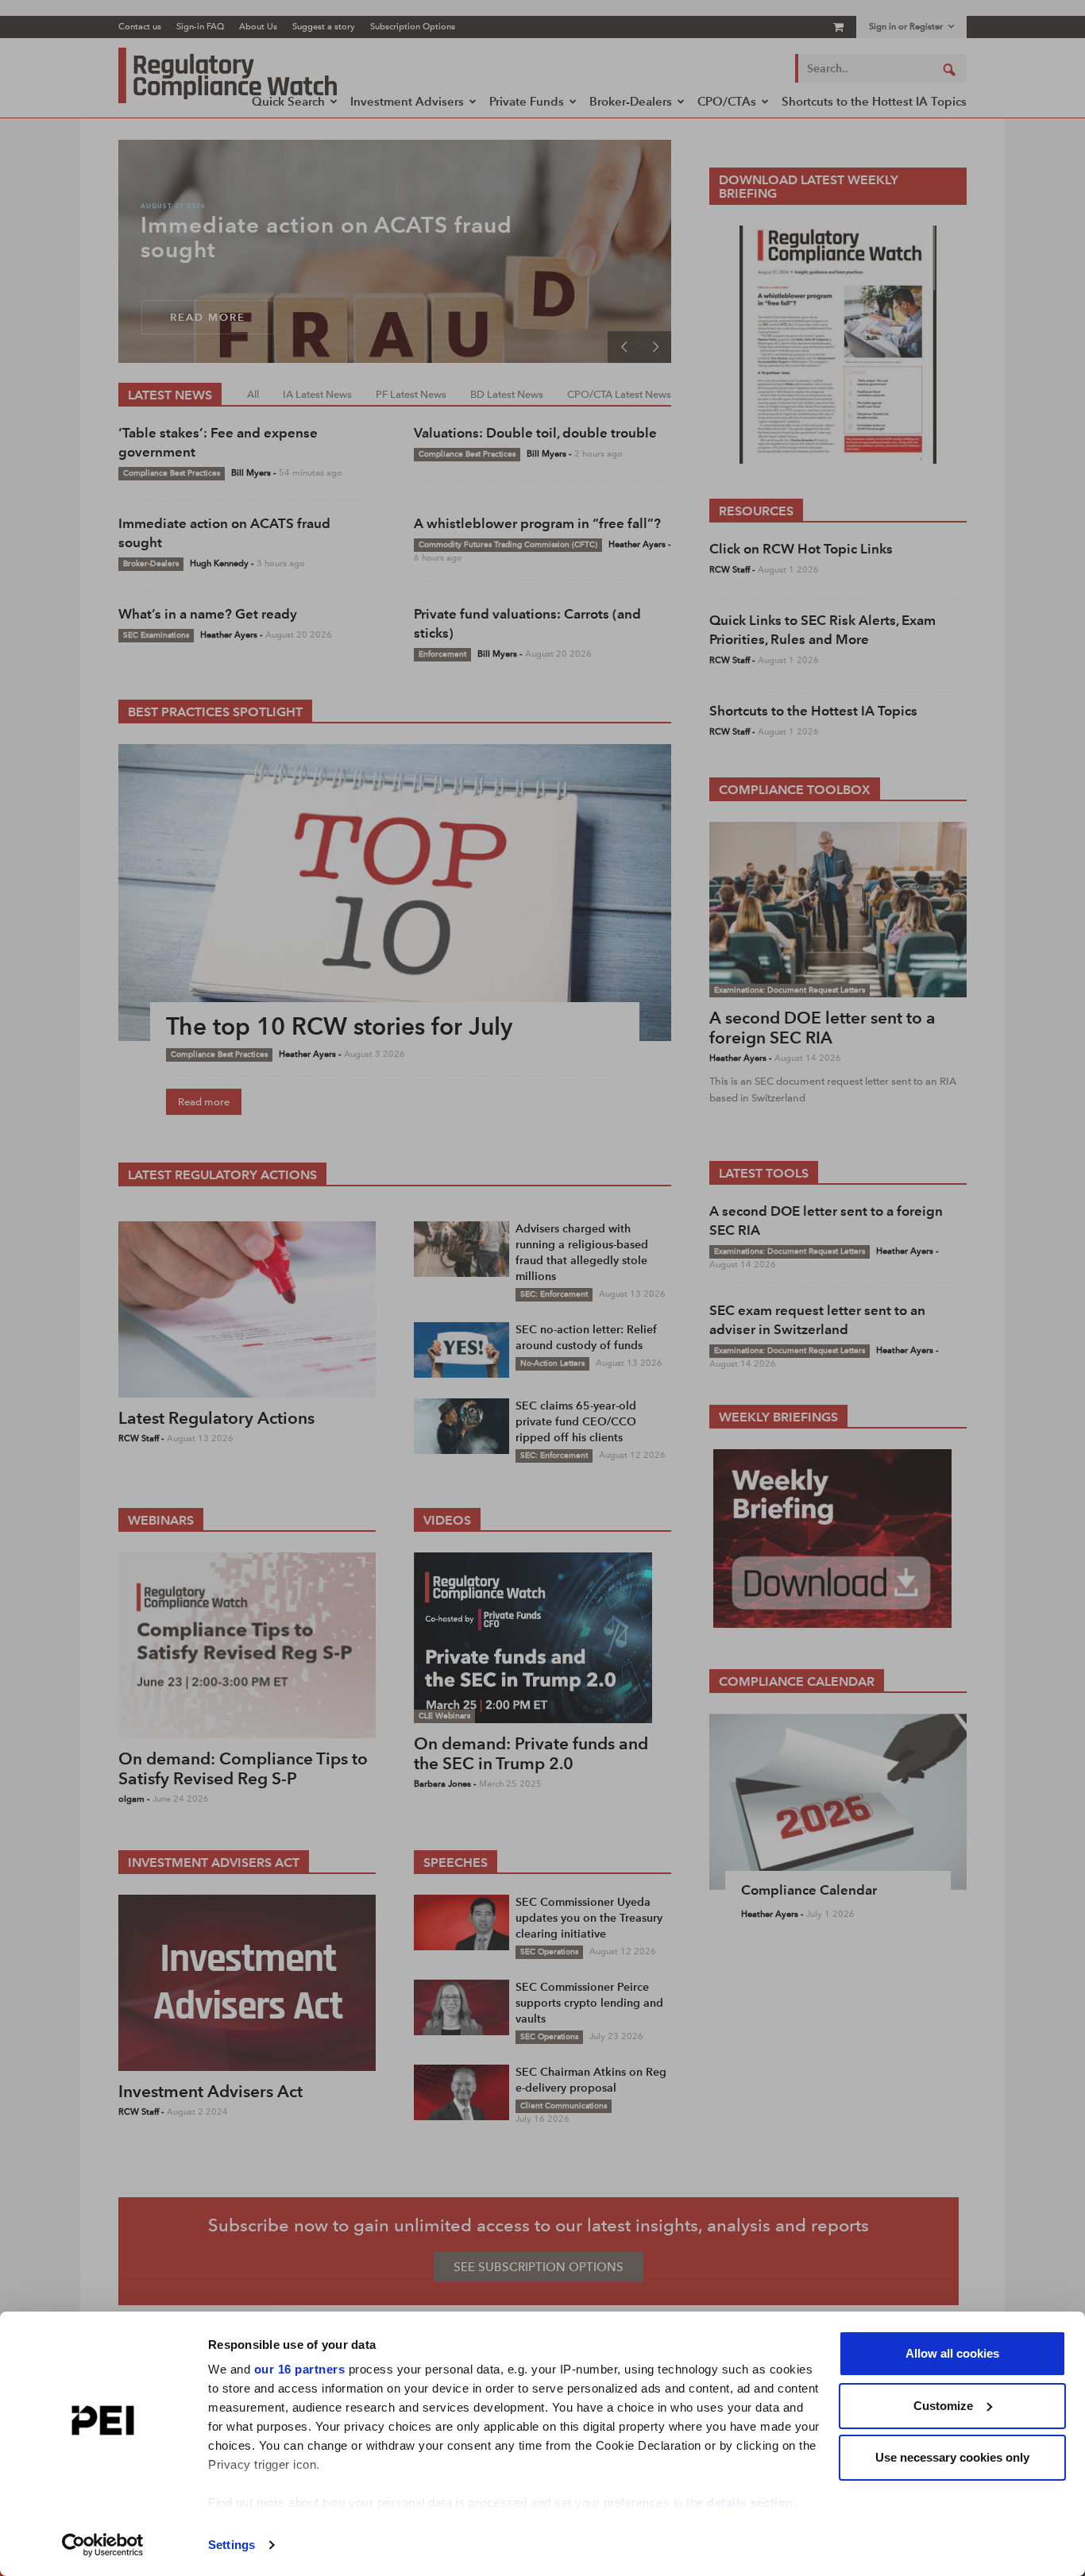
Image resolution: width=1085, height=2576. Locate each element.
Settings (232, 2545)
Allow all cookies (952, 2353)
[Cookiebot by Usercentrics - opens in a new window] (103, 2545)
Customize (943, 2406)
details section (750, 2503)
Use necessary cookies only (952, 2457)
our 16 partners (300, 2369)
